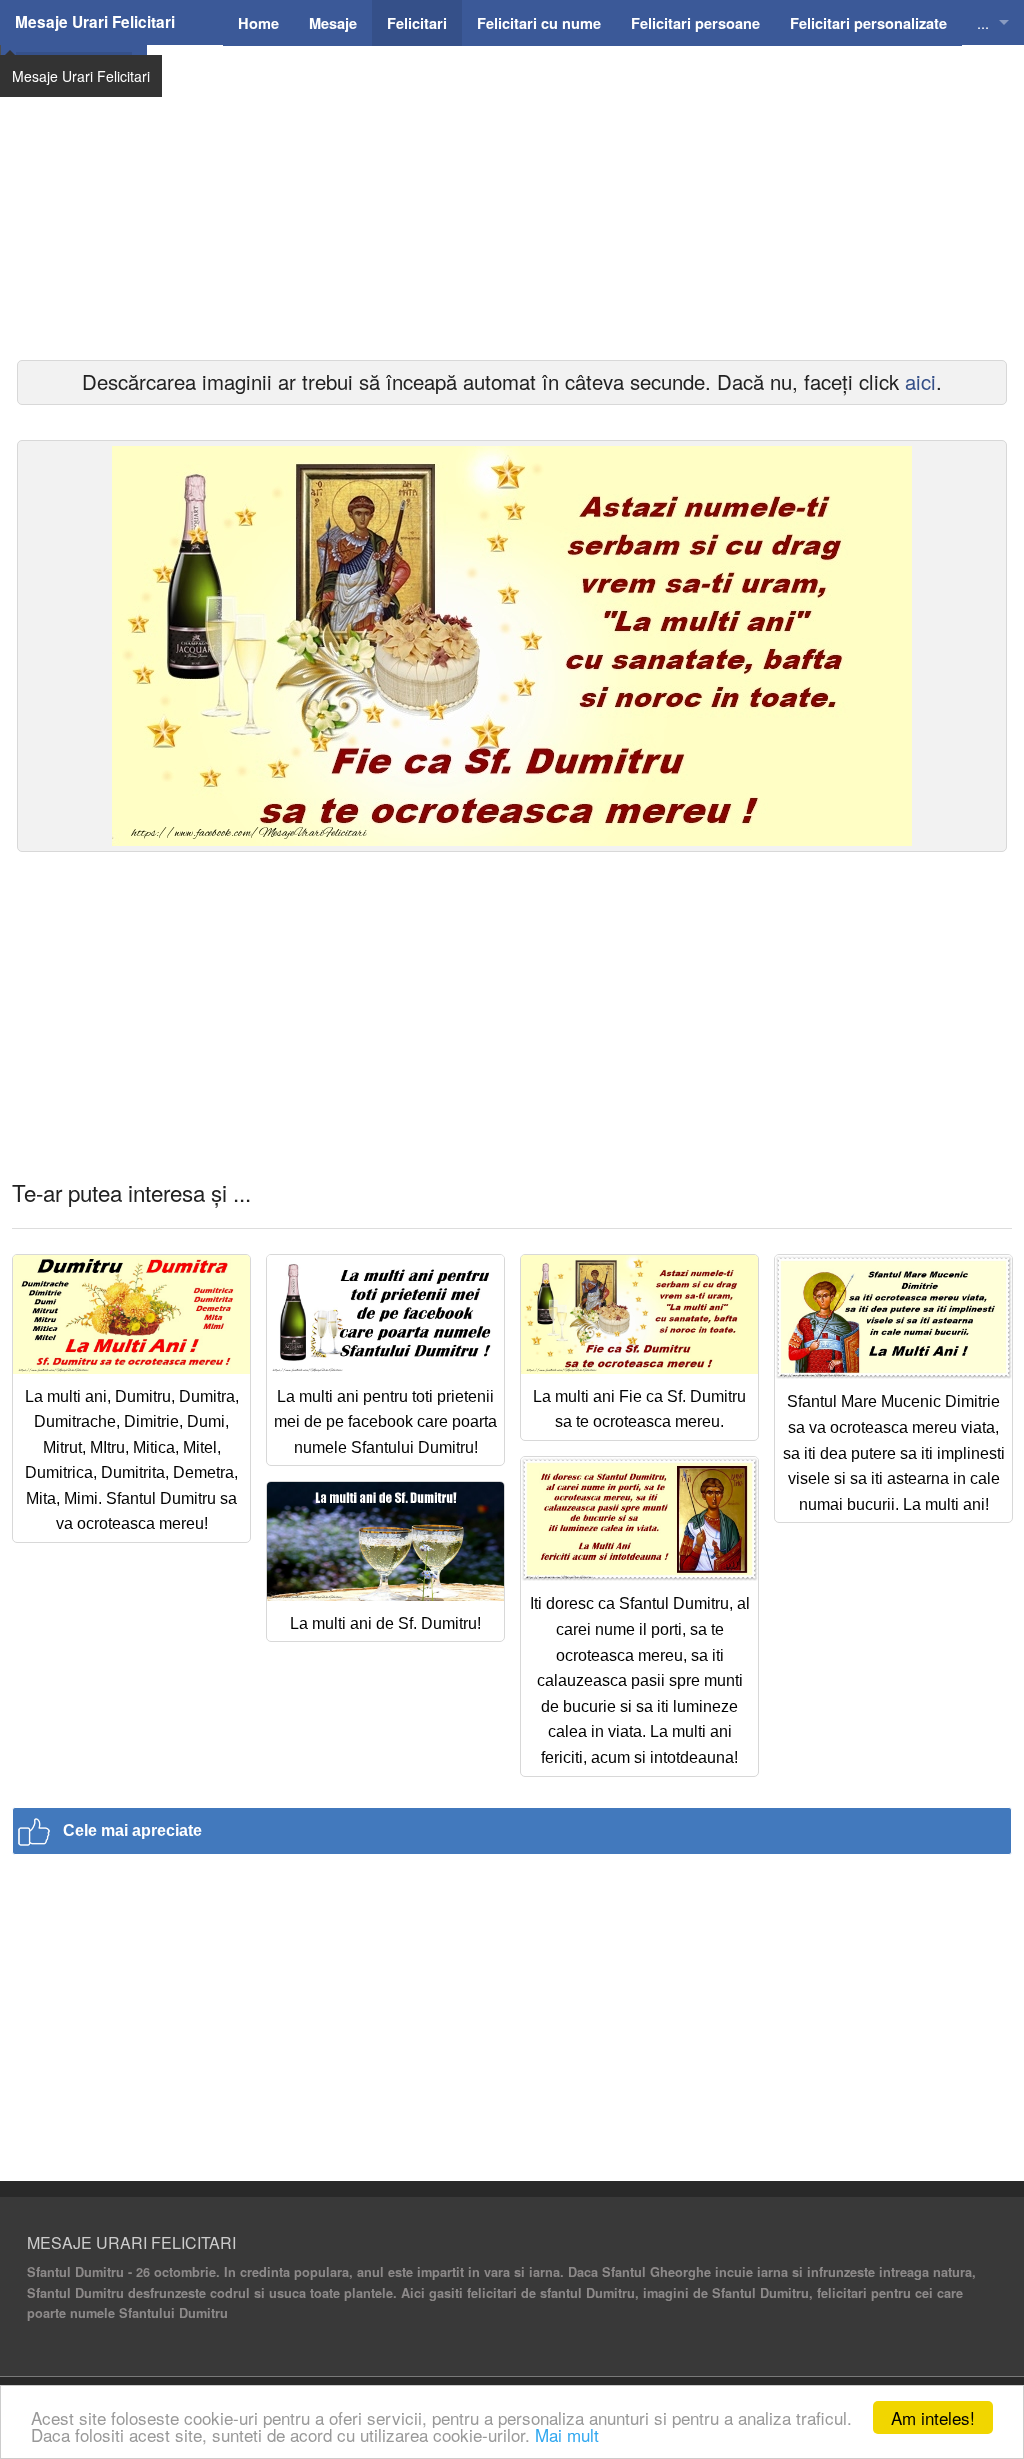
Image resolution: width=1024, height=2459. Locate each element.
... (983, 22)
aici (920, 381)
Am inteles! (933, 2417)
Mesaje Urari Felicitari (95, 22)
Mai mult (567, 2434)
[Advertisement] (512, 230)
